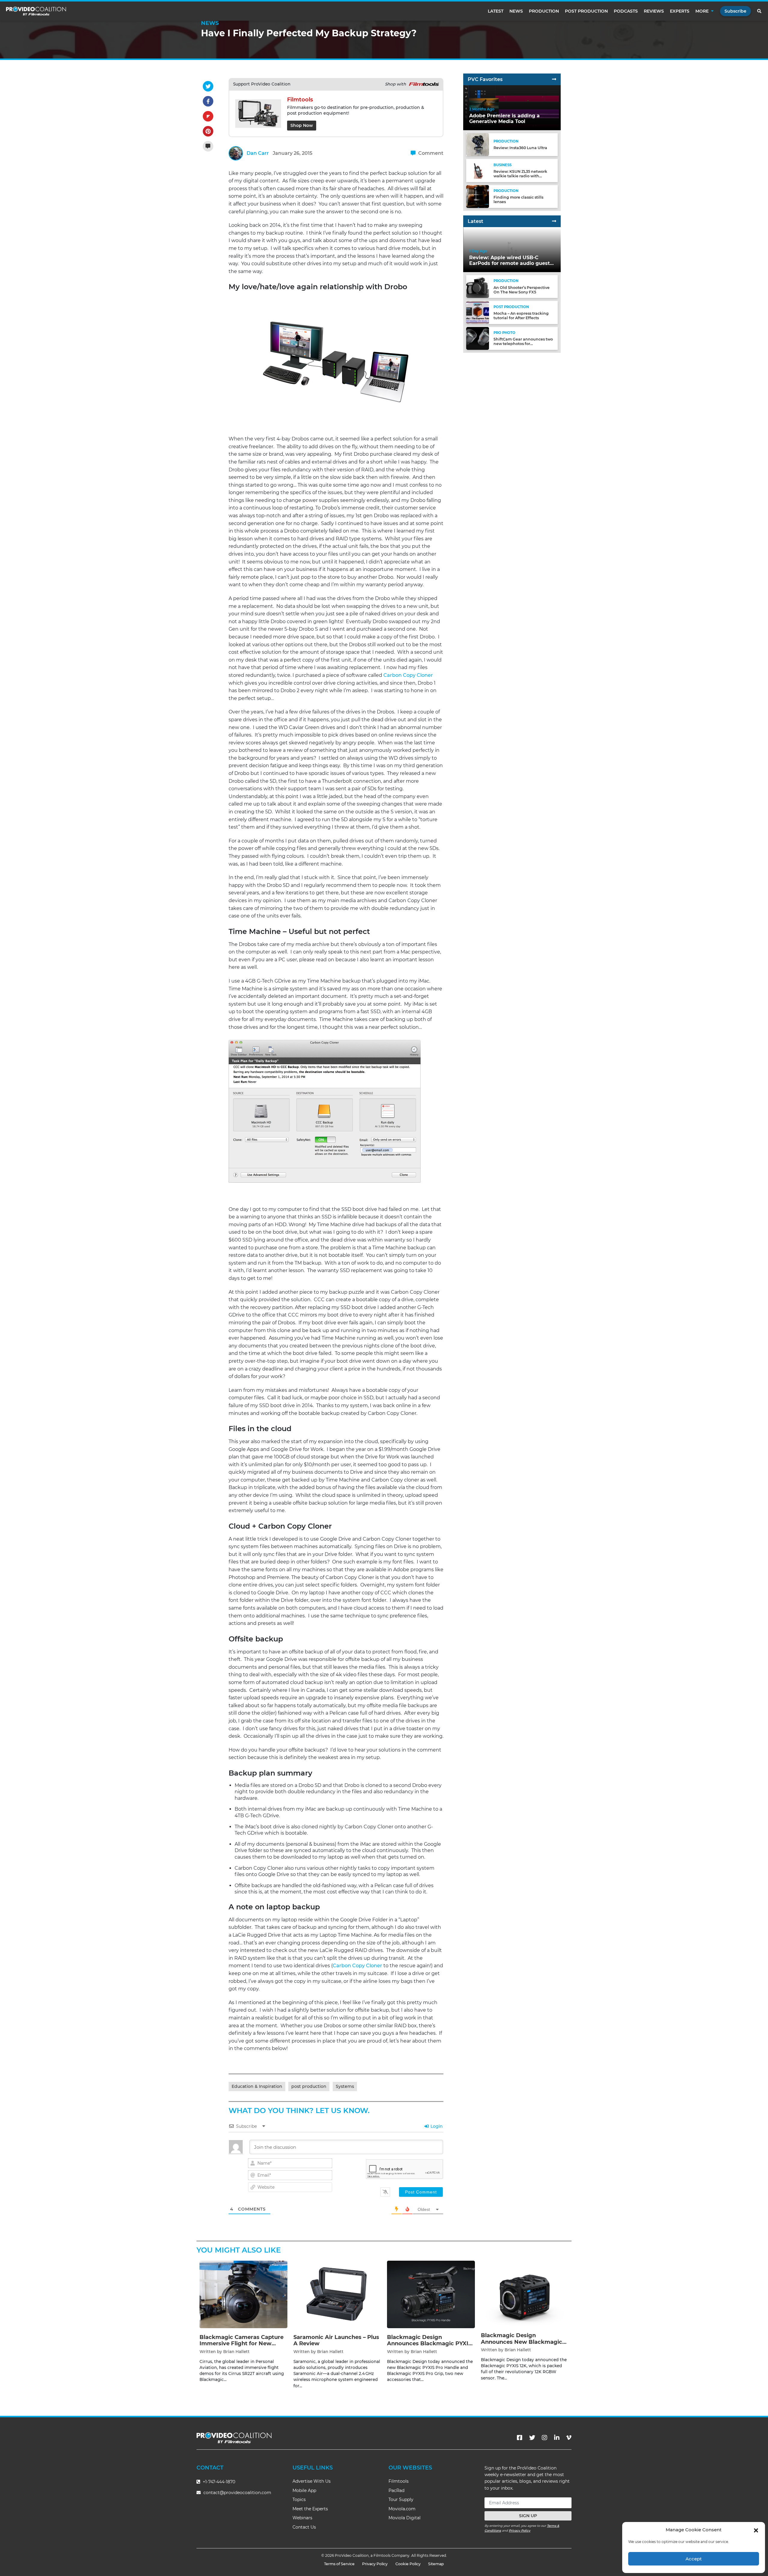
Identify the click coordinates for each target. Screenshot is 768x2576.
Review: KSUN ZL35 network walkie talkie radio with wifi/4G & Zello (520, 176)
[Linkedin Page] (557, 2438)
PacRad (396, 2490)
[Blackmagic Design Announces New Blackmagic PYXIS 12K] (525, 2293)
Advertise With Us (312, 2481)
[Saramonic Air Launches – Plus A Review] (337, 2294)
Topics (299, 2499)
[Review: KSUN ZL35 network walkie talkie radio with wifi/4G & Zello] (478, 170)
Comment (430, 153)
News (516, 11)
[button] (756, 2530)
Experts (680, 11)
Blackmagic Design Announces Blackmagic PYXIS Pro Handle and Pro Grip (429, 2344)
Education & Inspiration (257, 2086)
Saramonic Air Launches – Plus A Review (336, 2340)
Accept (694, 2559)
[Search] (760, 11)
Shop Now (302, 125)
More (702, 11)
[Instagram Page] (544, 2438)
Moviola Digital (405, 2518)
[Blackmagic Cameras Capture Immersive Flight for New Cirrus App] (243, 2294)
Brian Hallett (236, 2352)
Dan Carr (258, 153)
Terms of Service (339, 2564)
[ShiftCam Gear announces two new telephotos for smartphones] (478, 338)
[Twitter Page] (532, 2438)
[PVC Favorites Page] (554, 79)
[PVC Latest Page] (554, 221)
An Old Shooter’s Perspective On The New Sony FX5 (522, 290)
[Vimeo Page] (569, 2438)
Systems (345, 2086)
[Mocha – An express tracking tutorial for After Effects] (478, 312)
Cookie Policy (408, 2564)
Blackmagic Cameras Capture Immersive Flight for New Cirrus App (241, 2344)
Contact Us (304, 2527)
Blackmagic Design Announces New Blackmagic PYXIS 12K (522, 2342)
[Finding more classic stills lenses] (478, 196)
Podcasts (626, 11)
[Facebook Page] (520, 2438)
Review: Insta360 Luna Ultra (520, 148)
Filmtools (399, 2481)
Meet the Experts (310, 2509)
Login (436, 2126)
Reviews (654, 11)
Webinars (302, 2518)
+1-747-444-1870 (218, 2482)
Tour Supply (401, 2499)
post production (309, 2086)
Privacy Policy (520, 2531)
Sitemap (436, 2564)
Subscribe (735, 11)
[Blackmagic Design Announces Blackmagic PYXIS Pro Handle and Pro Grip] (431, 2294)
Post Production (586, 11)
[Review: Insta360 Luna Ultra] (478, 144)
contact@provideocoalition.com (237, 2493)
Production (544, 11)
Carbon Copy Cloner (408, 675)
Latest (496, 11)
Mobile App (304, 2490)
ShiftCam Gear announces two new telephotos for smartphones (523, 344)
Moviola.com (402, 2509)
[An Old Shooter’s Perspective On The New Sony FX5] (478, 286)
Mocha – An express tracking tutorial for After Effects (521, 316)
